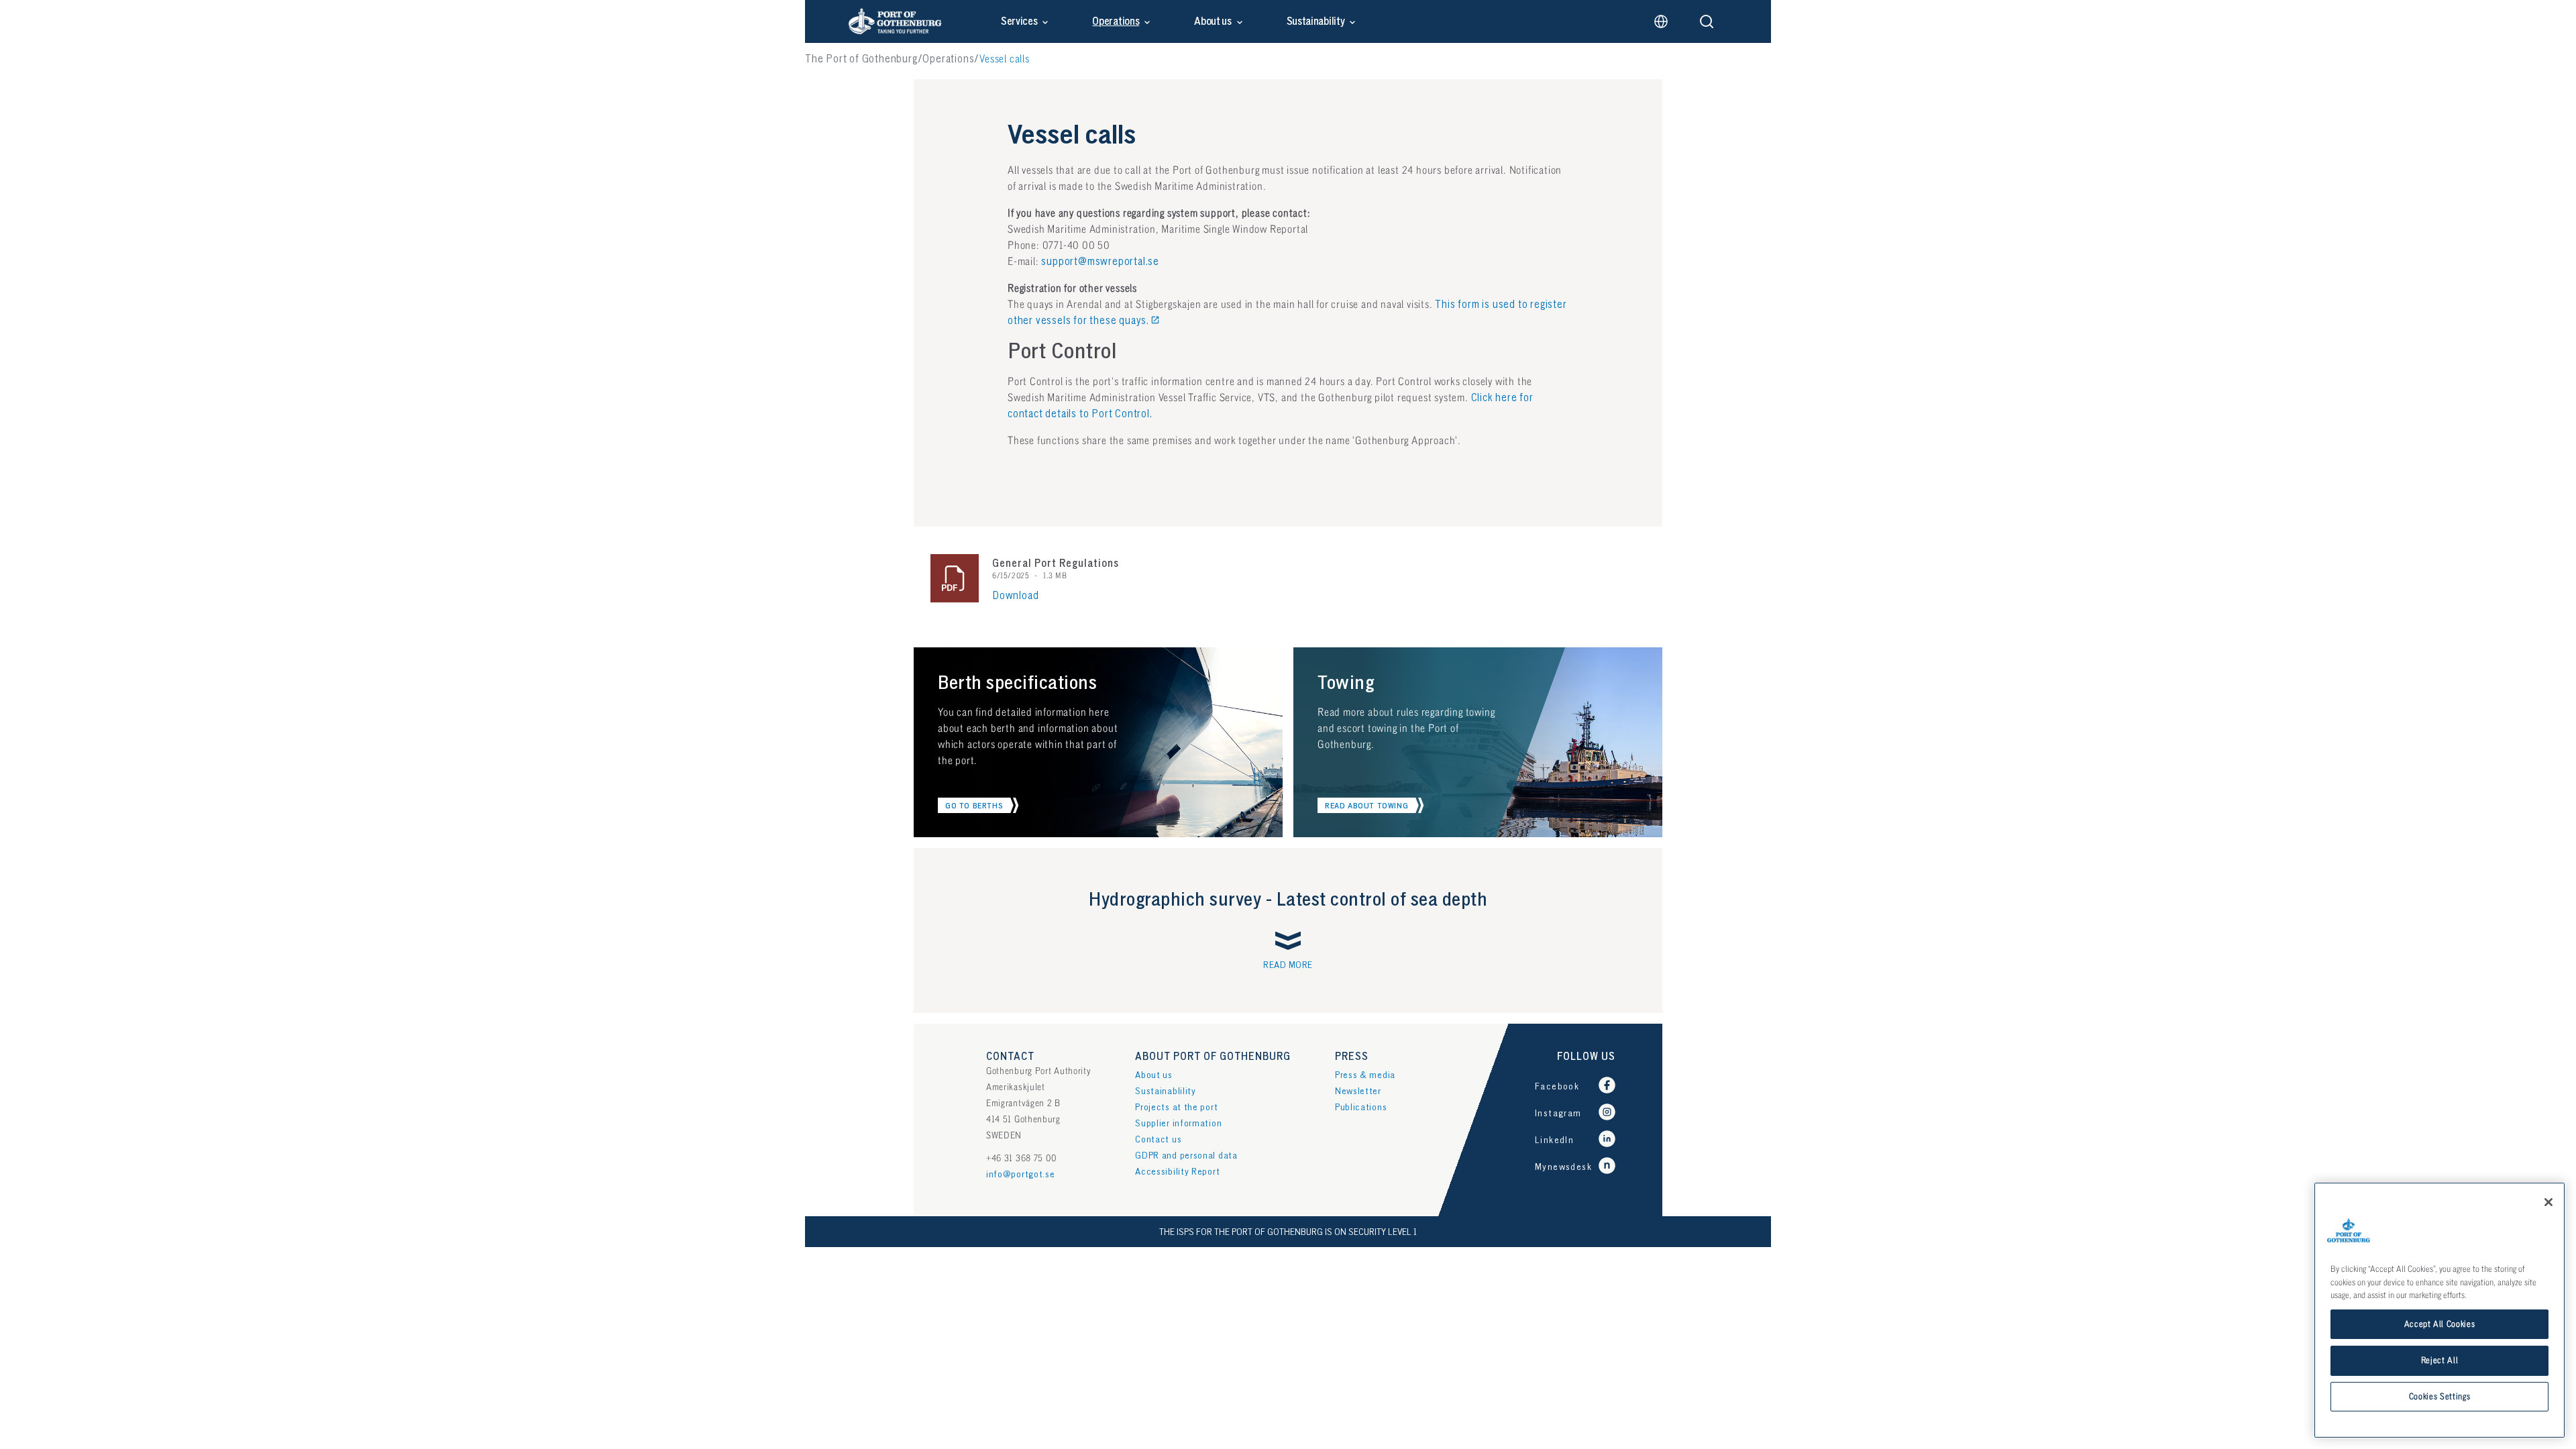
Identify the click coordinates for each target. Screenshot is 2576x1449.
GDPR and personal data (1186, 1156)
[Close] (2548, 1202)
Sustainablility (1166, 1091)
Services (1019, 21)
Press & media (1365, 1075)
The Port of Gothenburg (861, 59)
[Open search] (1707, 21)
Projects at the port (1176, 1107)
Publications (1361, 1107)
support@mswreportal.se (1100, 262)
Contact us (1158, 1139)
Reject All (2440, 1360)
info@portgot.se (1021, 1174)
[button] (978, 805)
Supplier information (1178, 1123)
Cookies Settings (2440, 1397)
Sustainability (1316, 21)
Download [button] (1015, 596)
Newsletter (1358, 1091)
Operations (1116, 21)
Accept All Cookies (2440, 1324)
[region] (2439, 1310)
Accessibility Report (1177, 1172)
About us (1213, 21)
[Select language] (1661, 21)
